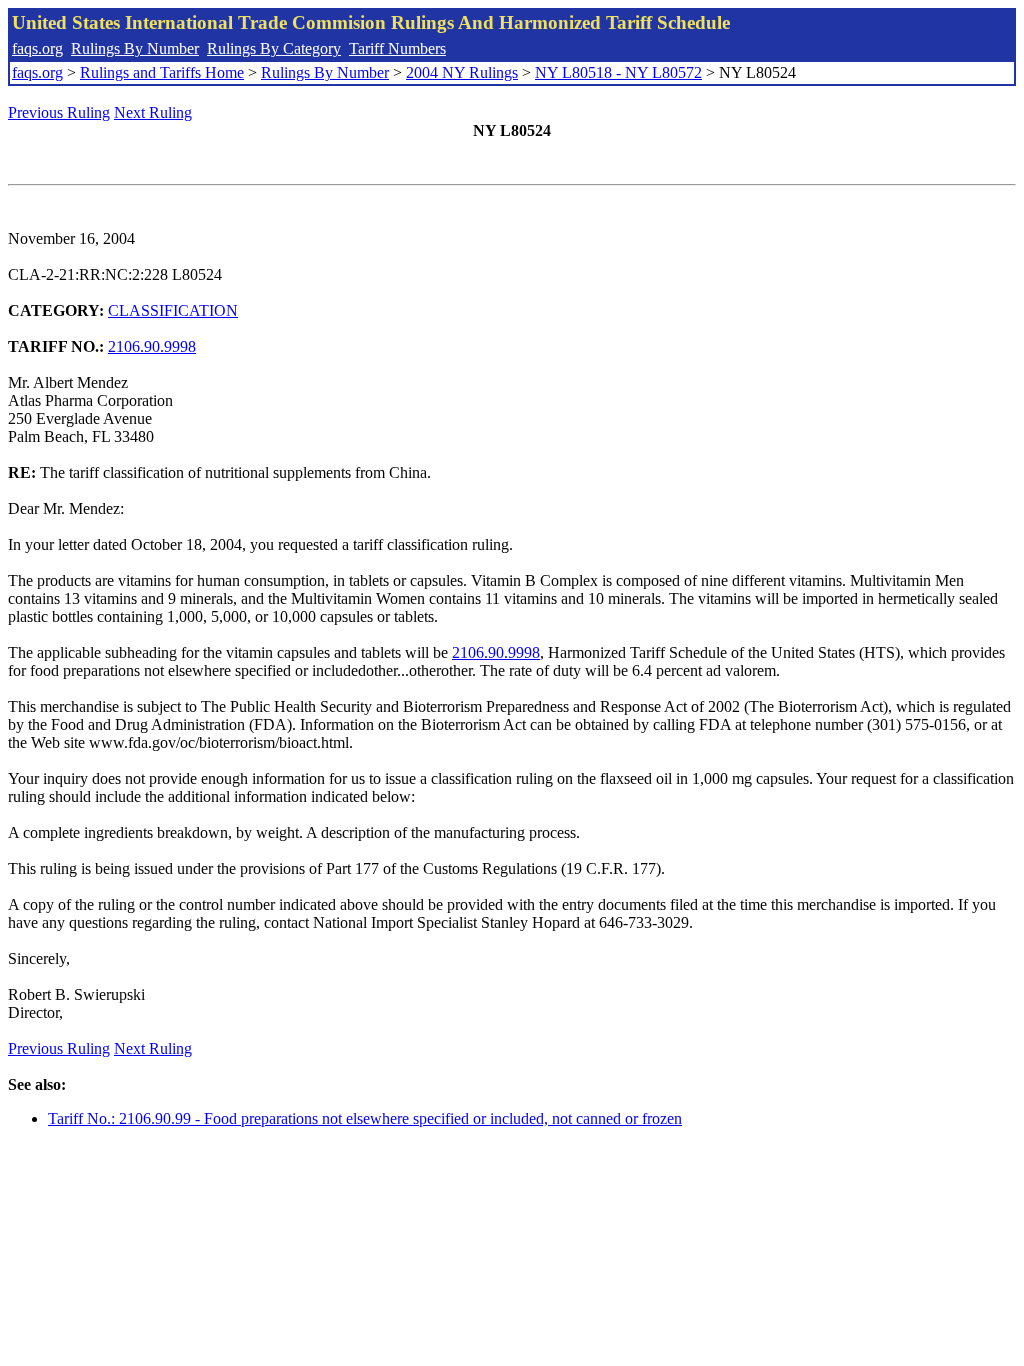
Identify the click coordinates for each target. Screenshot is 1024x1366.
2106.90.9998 (152, 346)
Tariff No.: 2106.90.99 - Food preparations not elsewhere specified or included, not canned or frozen (365, 1118)
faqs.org (37, 48)
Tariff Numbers (397, 48)
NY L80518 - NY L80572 (618, 72)
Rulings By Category (274, 48)
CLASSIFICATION (173, 310)
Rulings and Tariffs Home (162, 72)
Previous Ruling (59, 112)
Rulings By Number (135, 48)
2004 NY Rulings (462, 72)
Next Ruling (153, 112)
